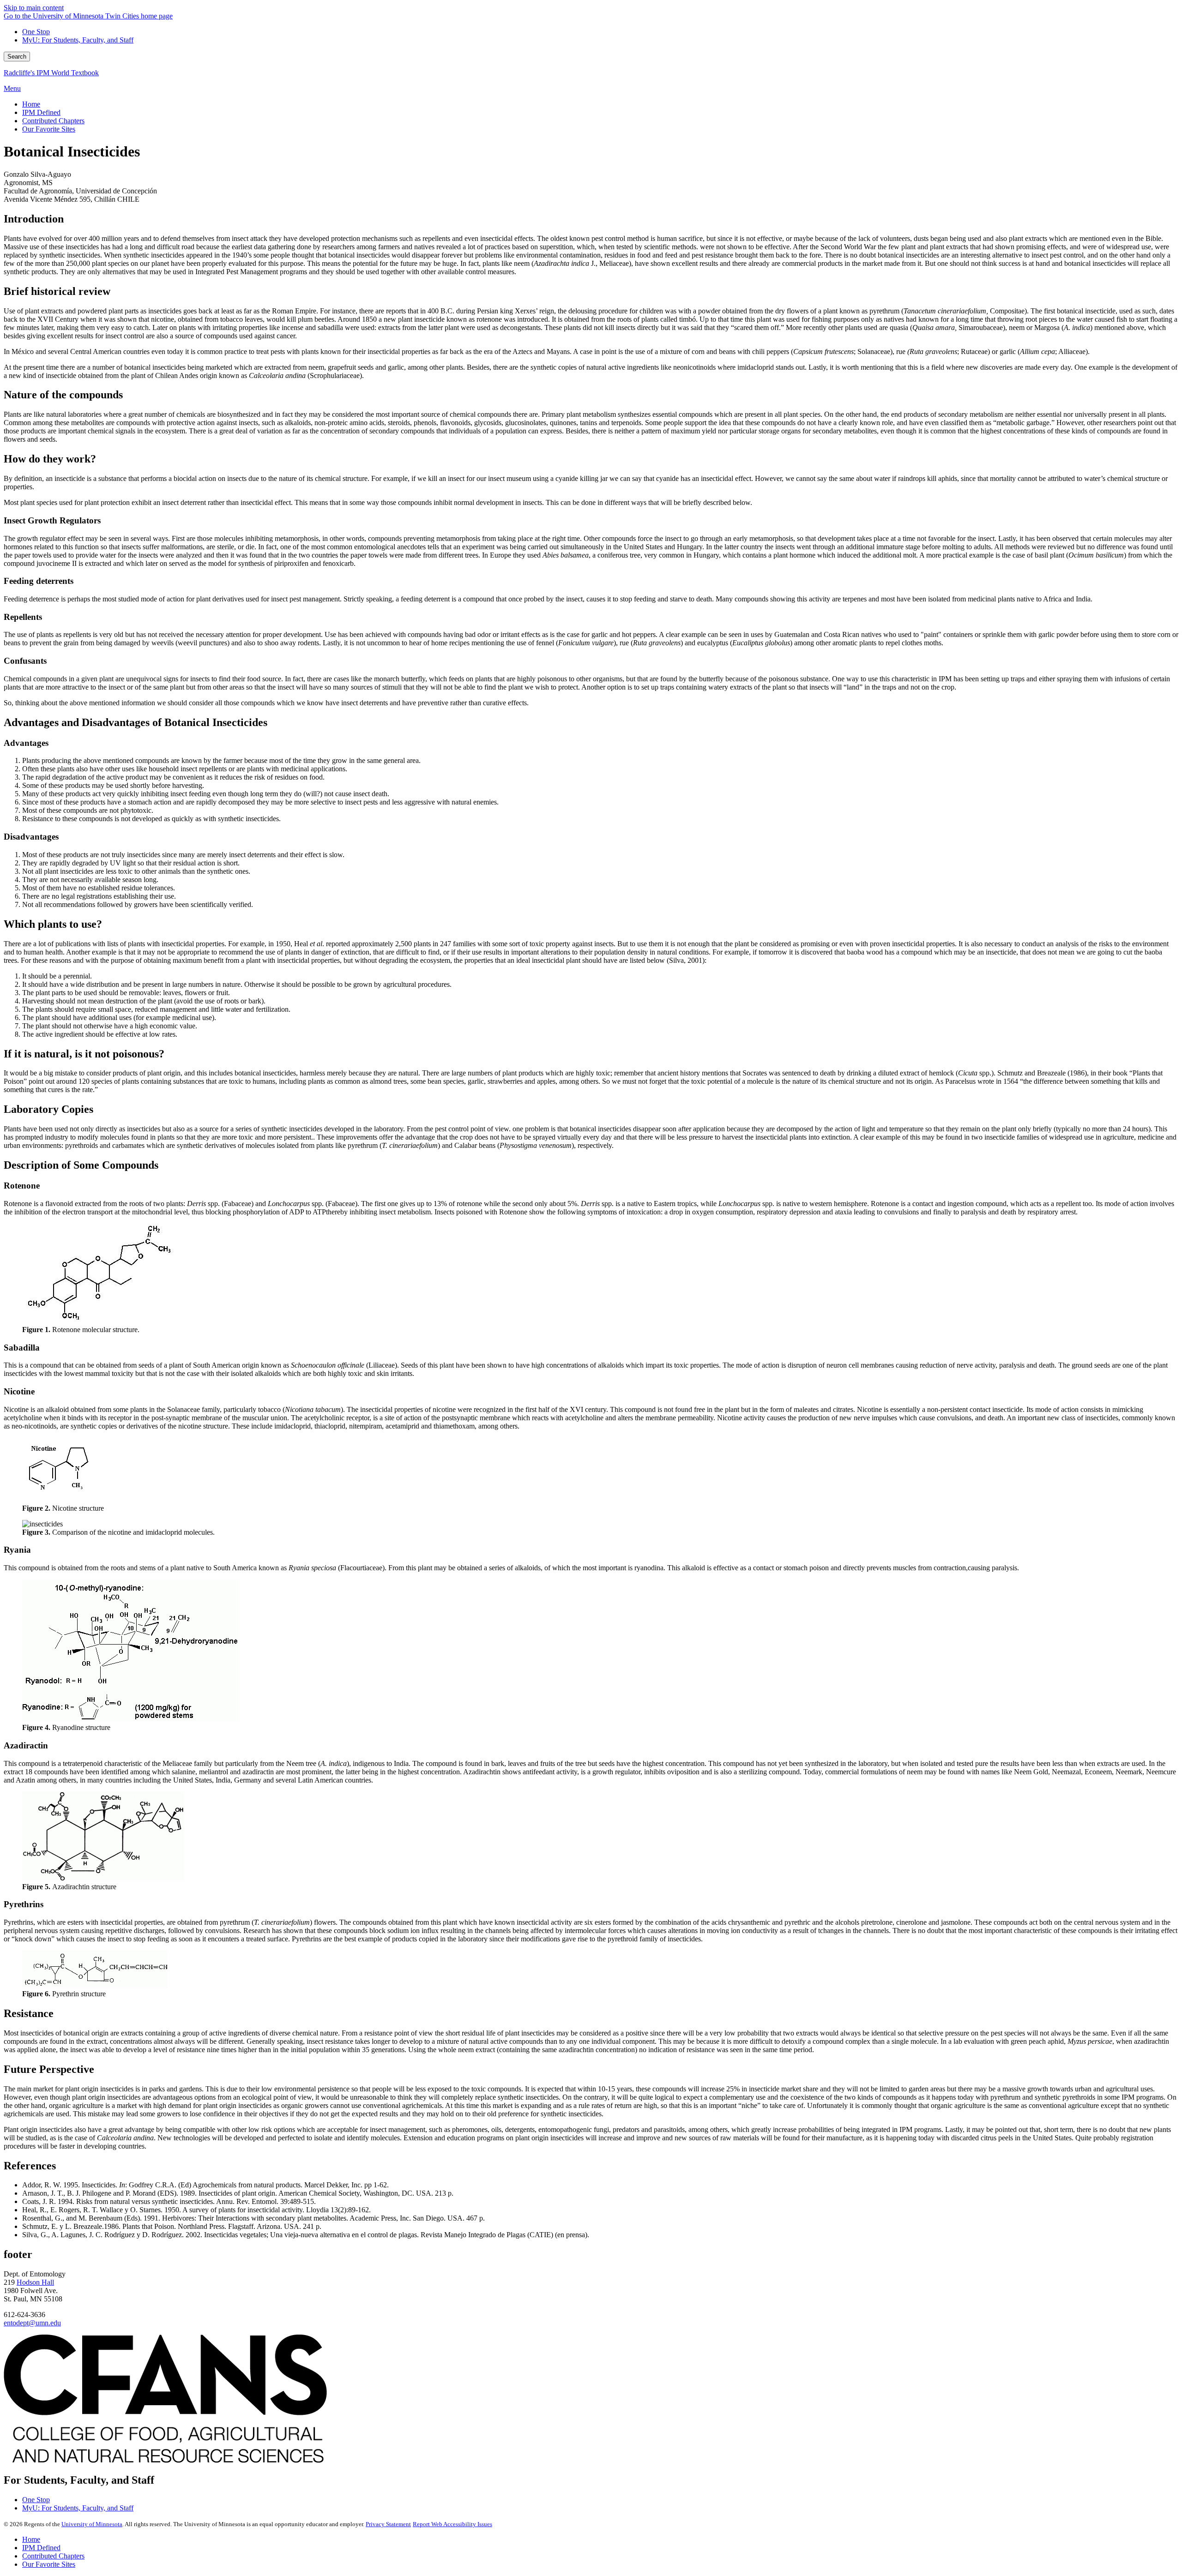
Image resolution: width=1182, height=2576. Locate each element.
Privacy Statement (388, 2524)
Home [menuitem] (31, 104)
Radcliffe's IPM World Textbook (51, 73)
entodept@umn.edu (32, 2323)
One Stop (36, 32)
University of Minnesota (92, 2524)
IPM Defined (41, 2548)
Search (17, 57)
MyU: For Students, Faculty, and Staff (78, 40)
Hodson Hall (35, 2282)
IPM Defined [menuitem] (41, 112)
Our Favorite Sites (49, 2564)
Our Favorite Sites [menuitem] (49, 129)
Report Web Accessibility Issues (452, 2524)
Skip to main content (34, 8)
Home (31, 2539)
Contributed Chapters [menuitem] (53, 121)
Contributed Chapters (53, 2556)
